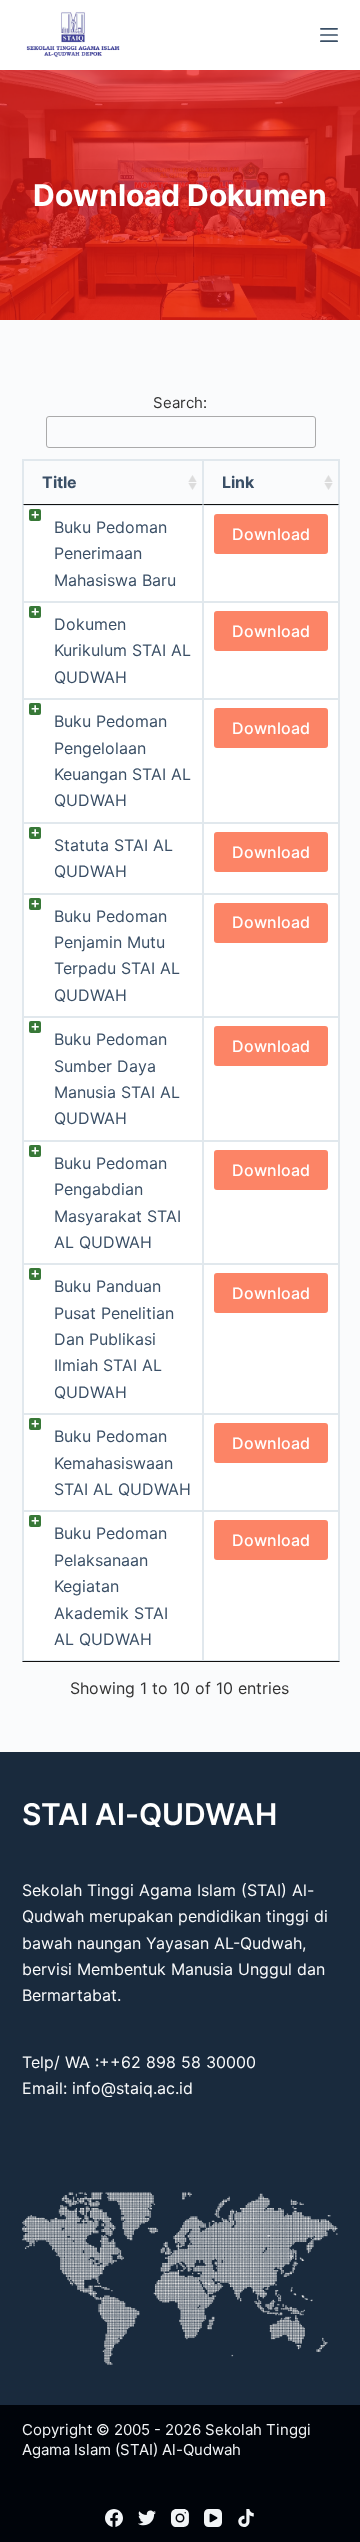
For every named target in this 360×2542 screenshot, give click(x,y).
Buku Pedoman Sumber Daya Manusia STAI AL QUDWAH (117, 1078)
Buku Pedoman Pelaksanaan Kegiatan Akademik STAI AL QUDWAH (111, 1586)
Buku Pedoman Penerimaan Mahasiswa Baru (115, 553)
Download (271, 534)
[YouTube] (213, 2518)
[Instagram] (180, 2518)
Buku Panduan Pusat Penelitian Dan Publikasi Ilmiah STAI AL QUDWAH (114, 1339)
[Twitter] (147, 2518)
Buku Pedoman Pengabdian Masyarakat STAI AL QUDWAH (117, 1202)
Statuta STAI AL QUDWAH (113, 858)
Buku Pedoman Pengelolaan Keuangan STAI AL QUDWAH (122, 760)
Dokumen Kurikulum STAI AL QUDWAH (122, 650)
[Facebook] (114, 2518)
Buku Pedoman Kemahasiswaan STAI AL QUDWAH (122, 1462)
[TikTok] (246, 2518)
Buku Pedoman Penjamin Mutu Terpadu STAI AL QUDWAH (117, 955)
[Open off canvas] (329, 35)
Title (59, 482)
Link (238, 482)
